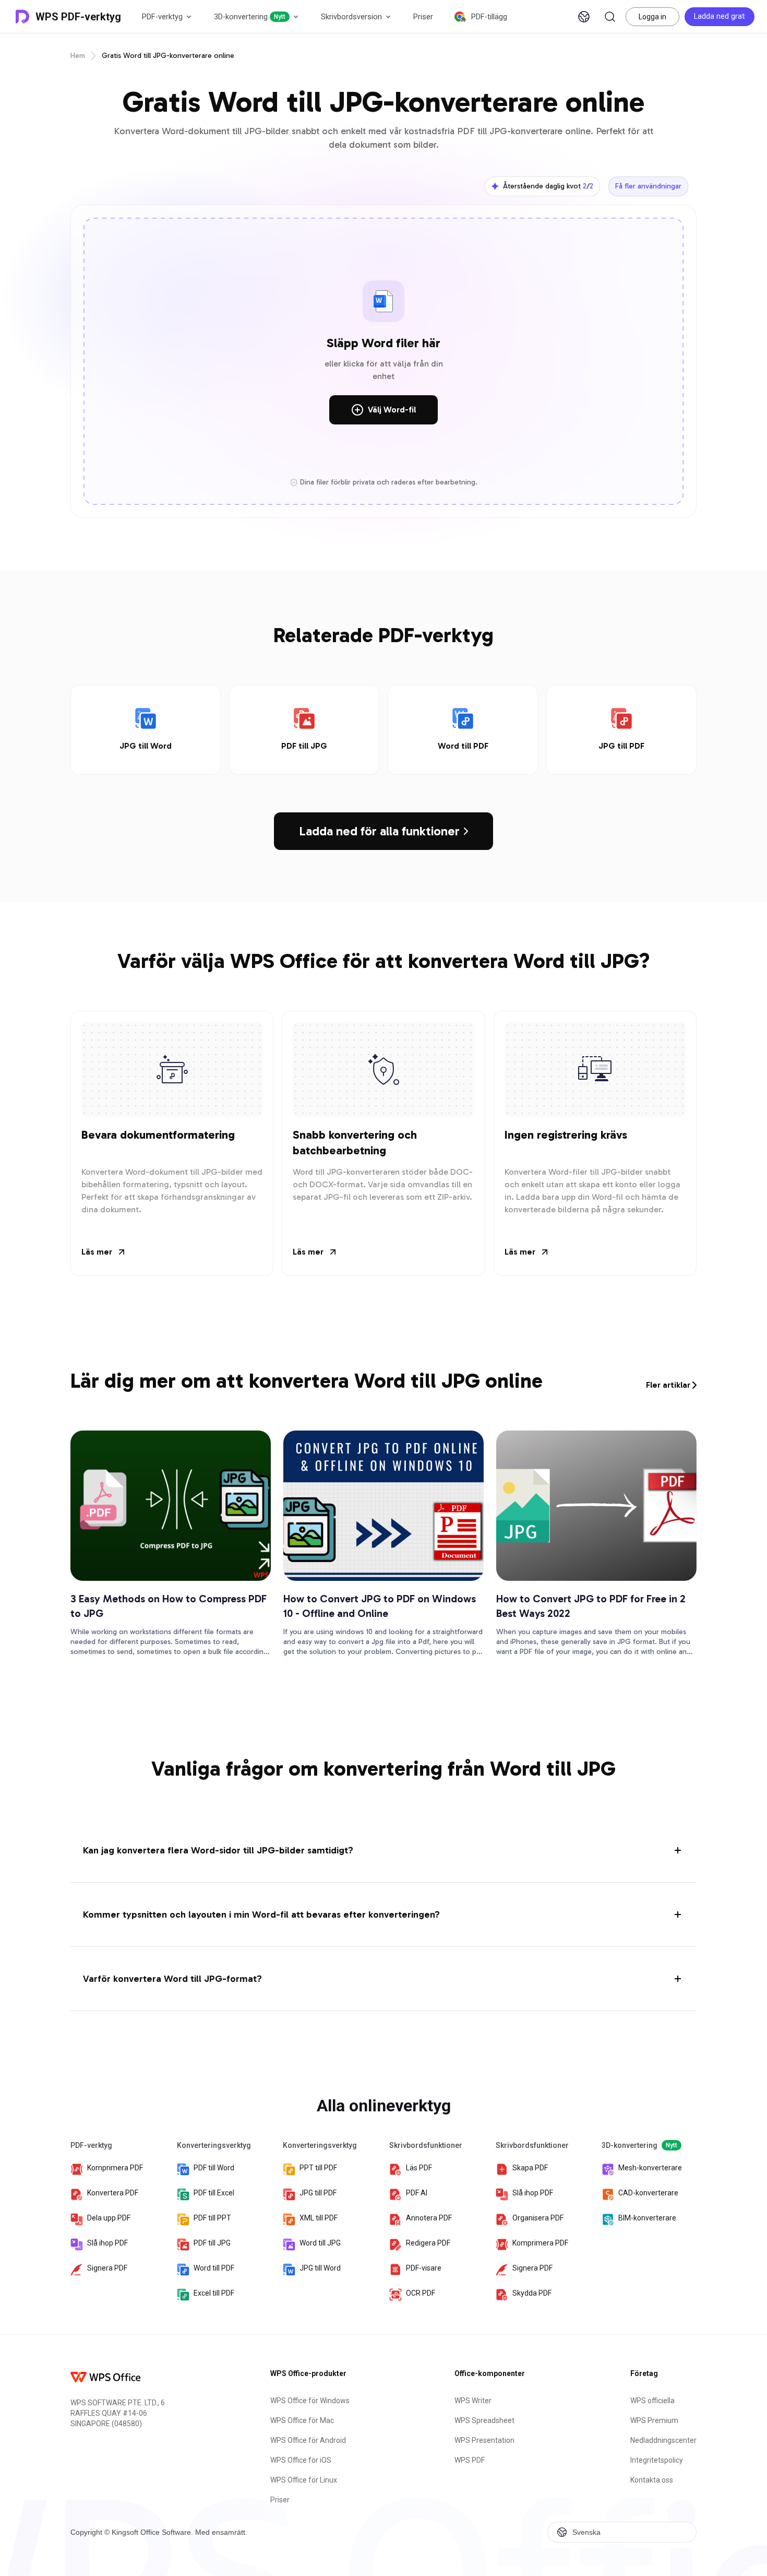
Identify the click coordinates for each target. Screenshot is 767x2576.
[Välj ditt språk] (584, 17)
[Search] (610, 17)
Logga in (652, 17)
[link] (146, 730)
